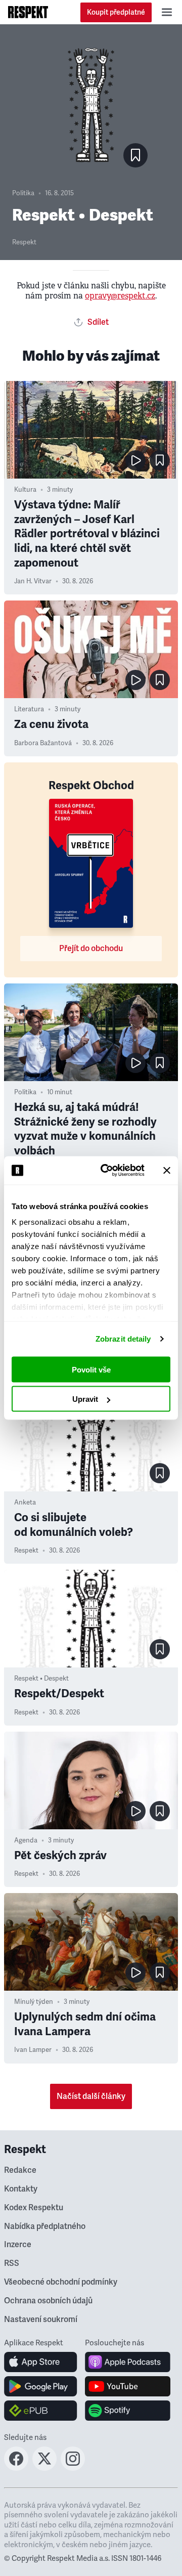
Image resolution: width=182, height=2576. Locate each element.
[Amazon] (41, 2411)
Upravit (85, 1399)
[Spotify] (128, 2411)
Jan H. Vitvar (33, 581)
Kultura (25, 490)
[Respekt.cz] (28, 12)
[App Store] (41, 2362)
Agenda (26, 1840)
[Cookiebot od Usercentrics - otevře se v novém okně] (107, 1171)
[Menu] (167, 12)
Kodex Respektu (34, 2208)
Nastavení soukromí (41, 2320)
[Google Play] (41, 2386)
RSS (12, 2263)
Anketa (25, 1502)
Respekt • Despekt (41, 1679)
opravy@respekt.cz (120, 296)
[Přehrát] (135, 460)
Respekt (24, 242)
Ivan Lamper (33, 2050)
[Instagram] (73, 2468)
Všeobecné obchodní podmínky (61, 2282)
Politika (23, 193)
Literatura (29, 709)
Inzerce (18, 2245)
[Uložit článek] (135, 155)
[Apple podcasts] (128, 2362)
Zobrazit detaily (123, 1339)
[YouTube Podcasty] (128, 2386)
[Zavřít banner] (167, 1170)
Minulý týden (34, 2002)
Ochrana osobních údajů (48, 2301)
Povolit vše (91, 1369)
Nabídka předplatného (45, 2226)
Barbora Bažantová (43, 743)
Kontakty (21, 2189)
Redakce (20, 2170)
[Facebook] (16, 2468)
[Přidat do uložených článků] (160, 460)
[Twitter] (44, 2468)
